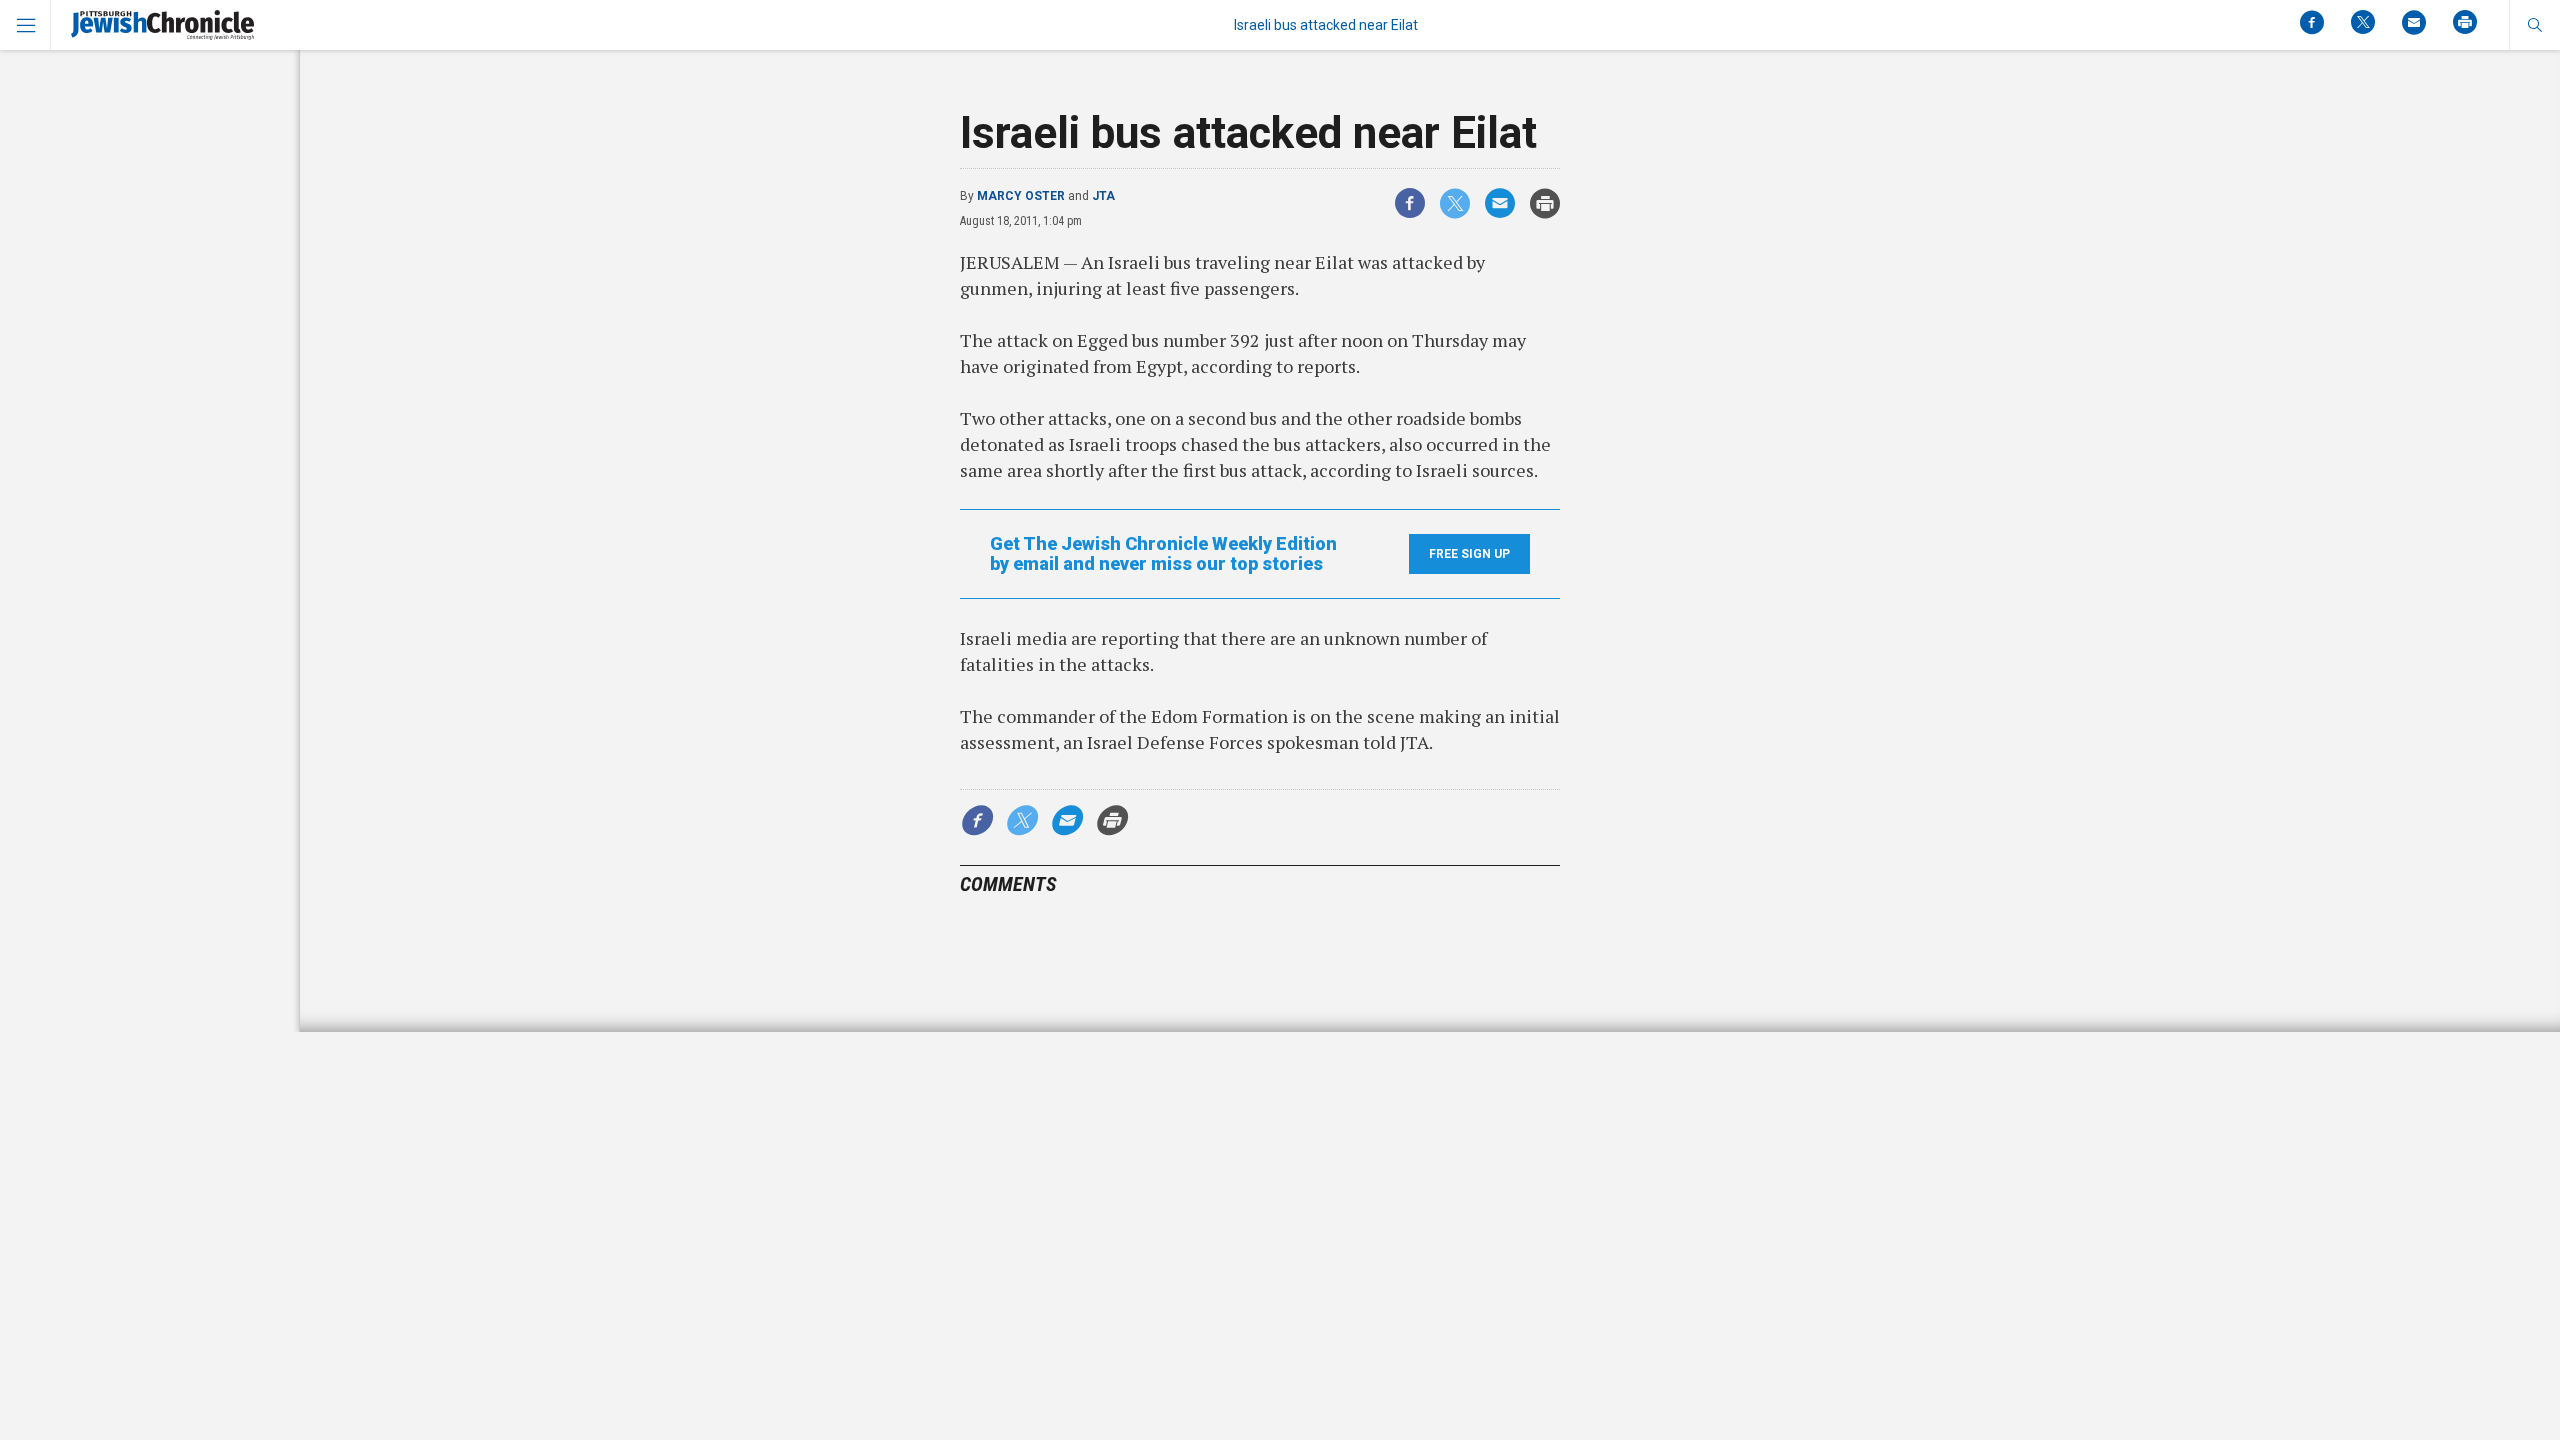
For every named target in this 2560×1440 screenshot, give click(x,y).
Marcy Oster (1021, 196)
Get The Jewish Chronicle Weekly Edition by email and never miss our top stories (1163, 554)
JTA (1103, 196)
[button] (2534, 25)
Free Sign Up (1469, 554)
